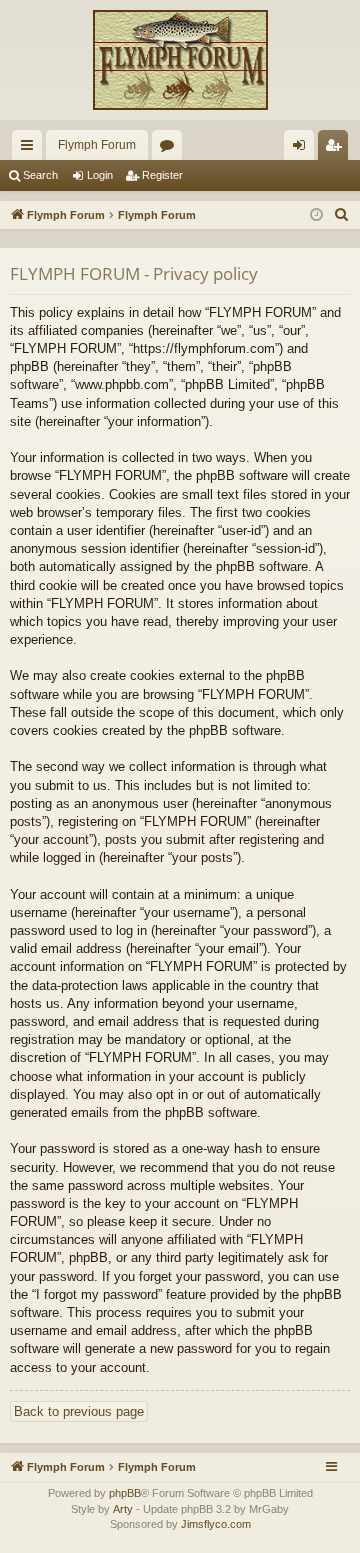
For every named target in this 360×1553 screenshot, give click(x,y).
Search (40, 175)
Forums (171, 149)
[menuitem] (342, 215)
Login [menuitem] (303, 149)
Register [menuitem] (337, 149)
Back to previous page (79, 1411)
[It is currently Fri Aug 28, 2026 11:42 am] (316, 215)
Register (162, 175)
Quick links (31, 149)
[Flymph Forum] (180, 60)
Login (100, 175)
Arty (123, 1509)
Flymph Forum (97, 145)
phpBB (125, 1493)
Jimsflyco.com (216, 1524)
